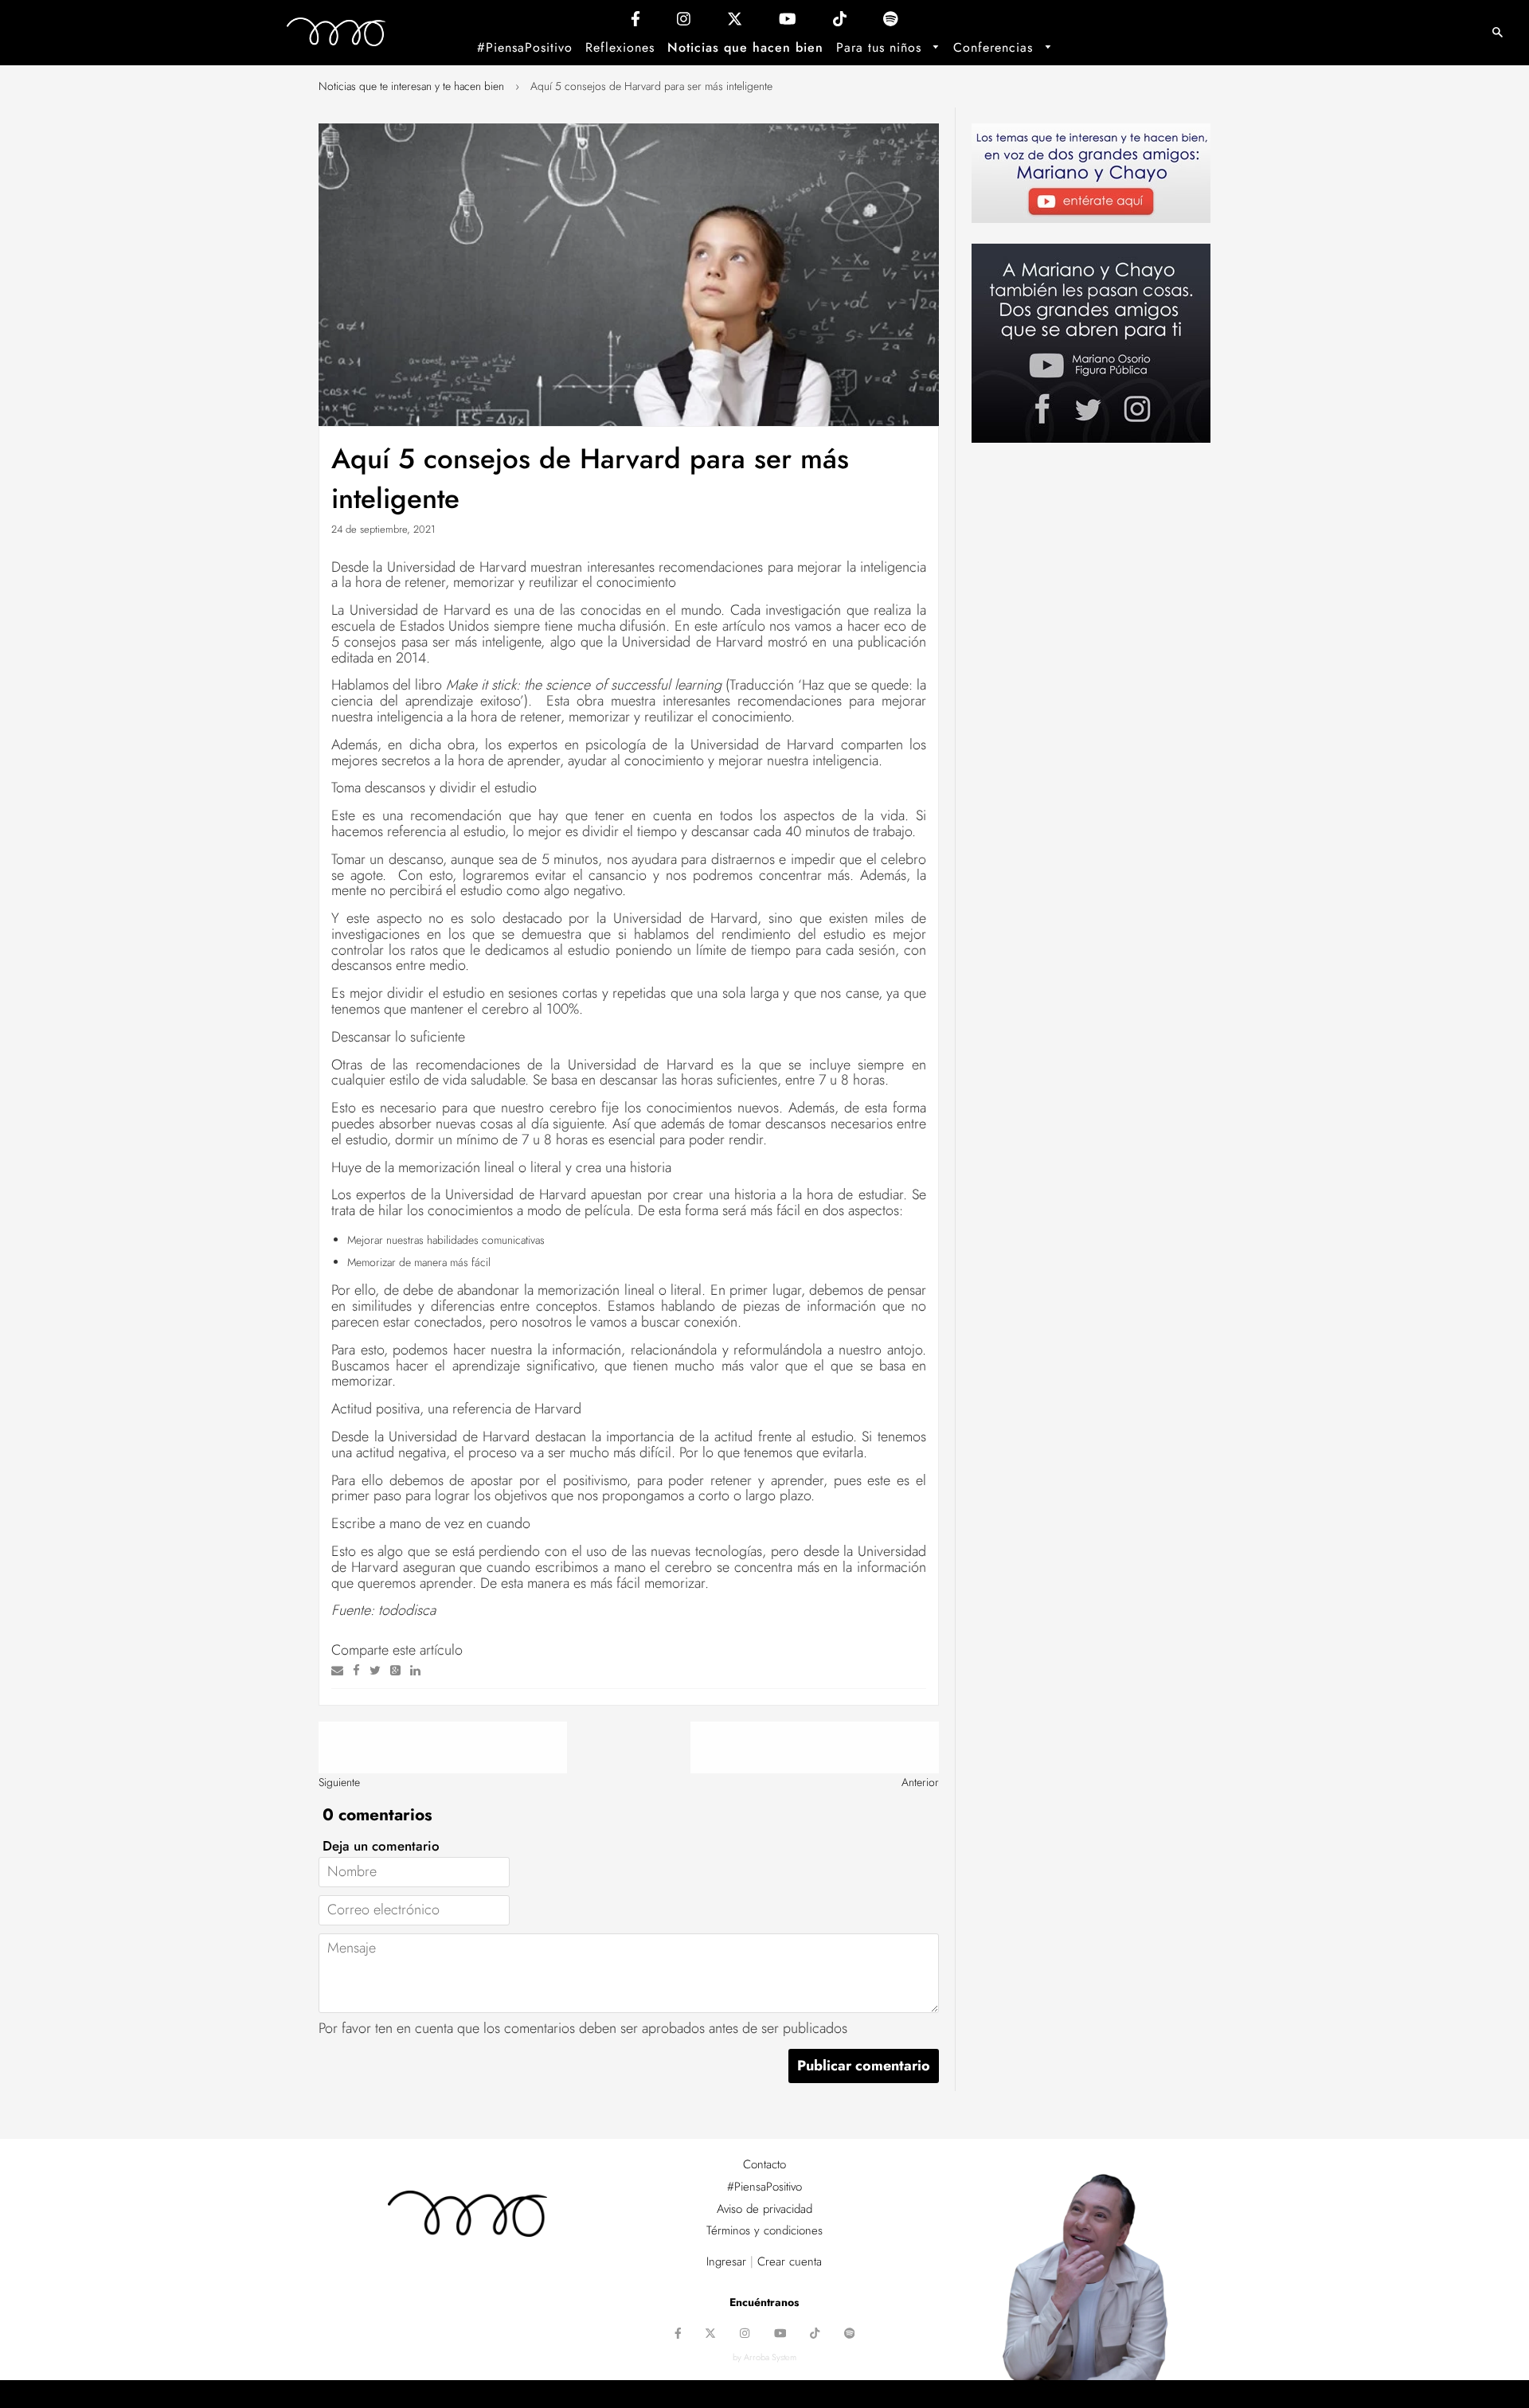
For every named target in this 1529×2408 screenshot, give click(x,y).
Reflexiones (620, 47)
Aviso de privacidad (764, 2209)
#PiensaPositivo (525, 47)
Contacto (764, 2164)
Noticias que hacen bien (745, 47)
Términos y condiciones (764, 2230)
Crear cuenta (790, 2261)
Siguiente (339, 1782)
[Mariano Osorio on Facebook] (635, 23)
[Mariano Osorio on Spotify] (891, 23)
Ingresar (726, 2261)
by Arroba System (764, 2357)
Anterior (920, 1782)
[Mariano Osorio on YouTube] (788, 23)
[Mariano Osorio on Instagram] (684, 23)
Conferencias (995, 47)
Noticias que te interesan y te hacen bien (411, 86)
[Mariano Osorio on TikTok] (840, 23)
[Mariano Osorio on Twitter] (735, 23)
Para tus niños (881, 47)
